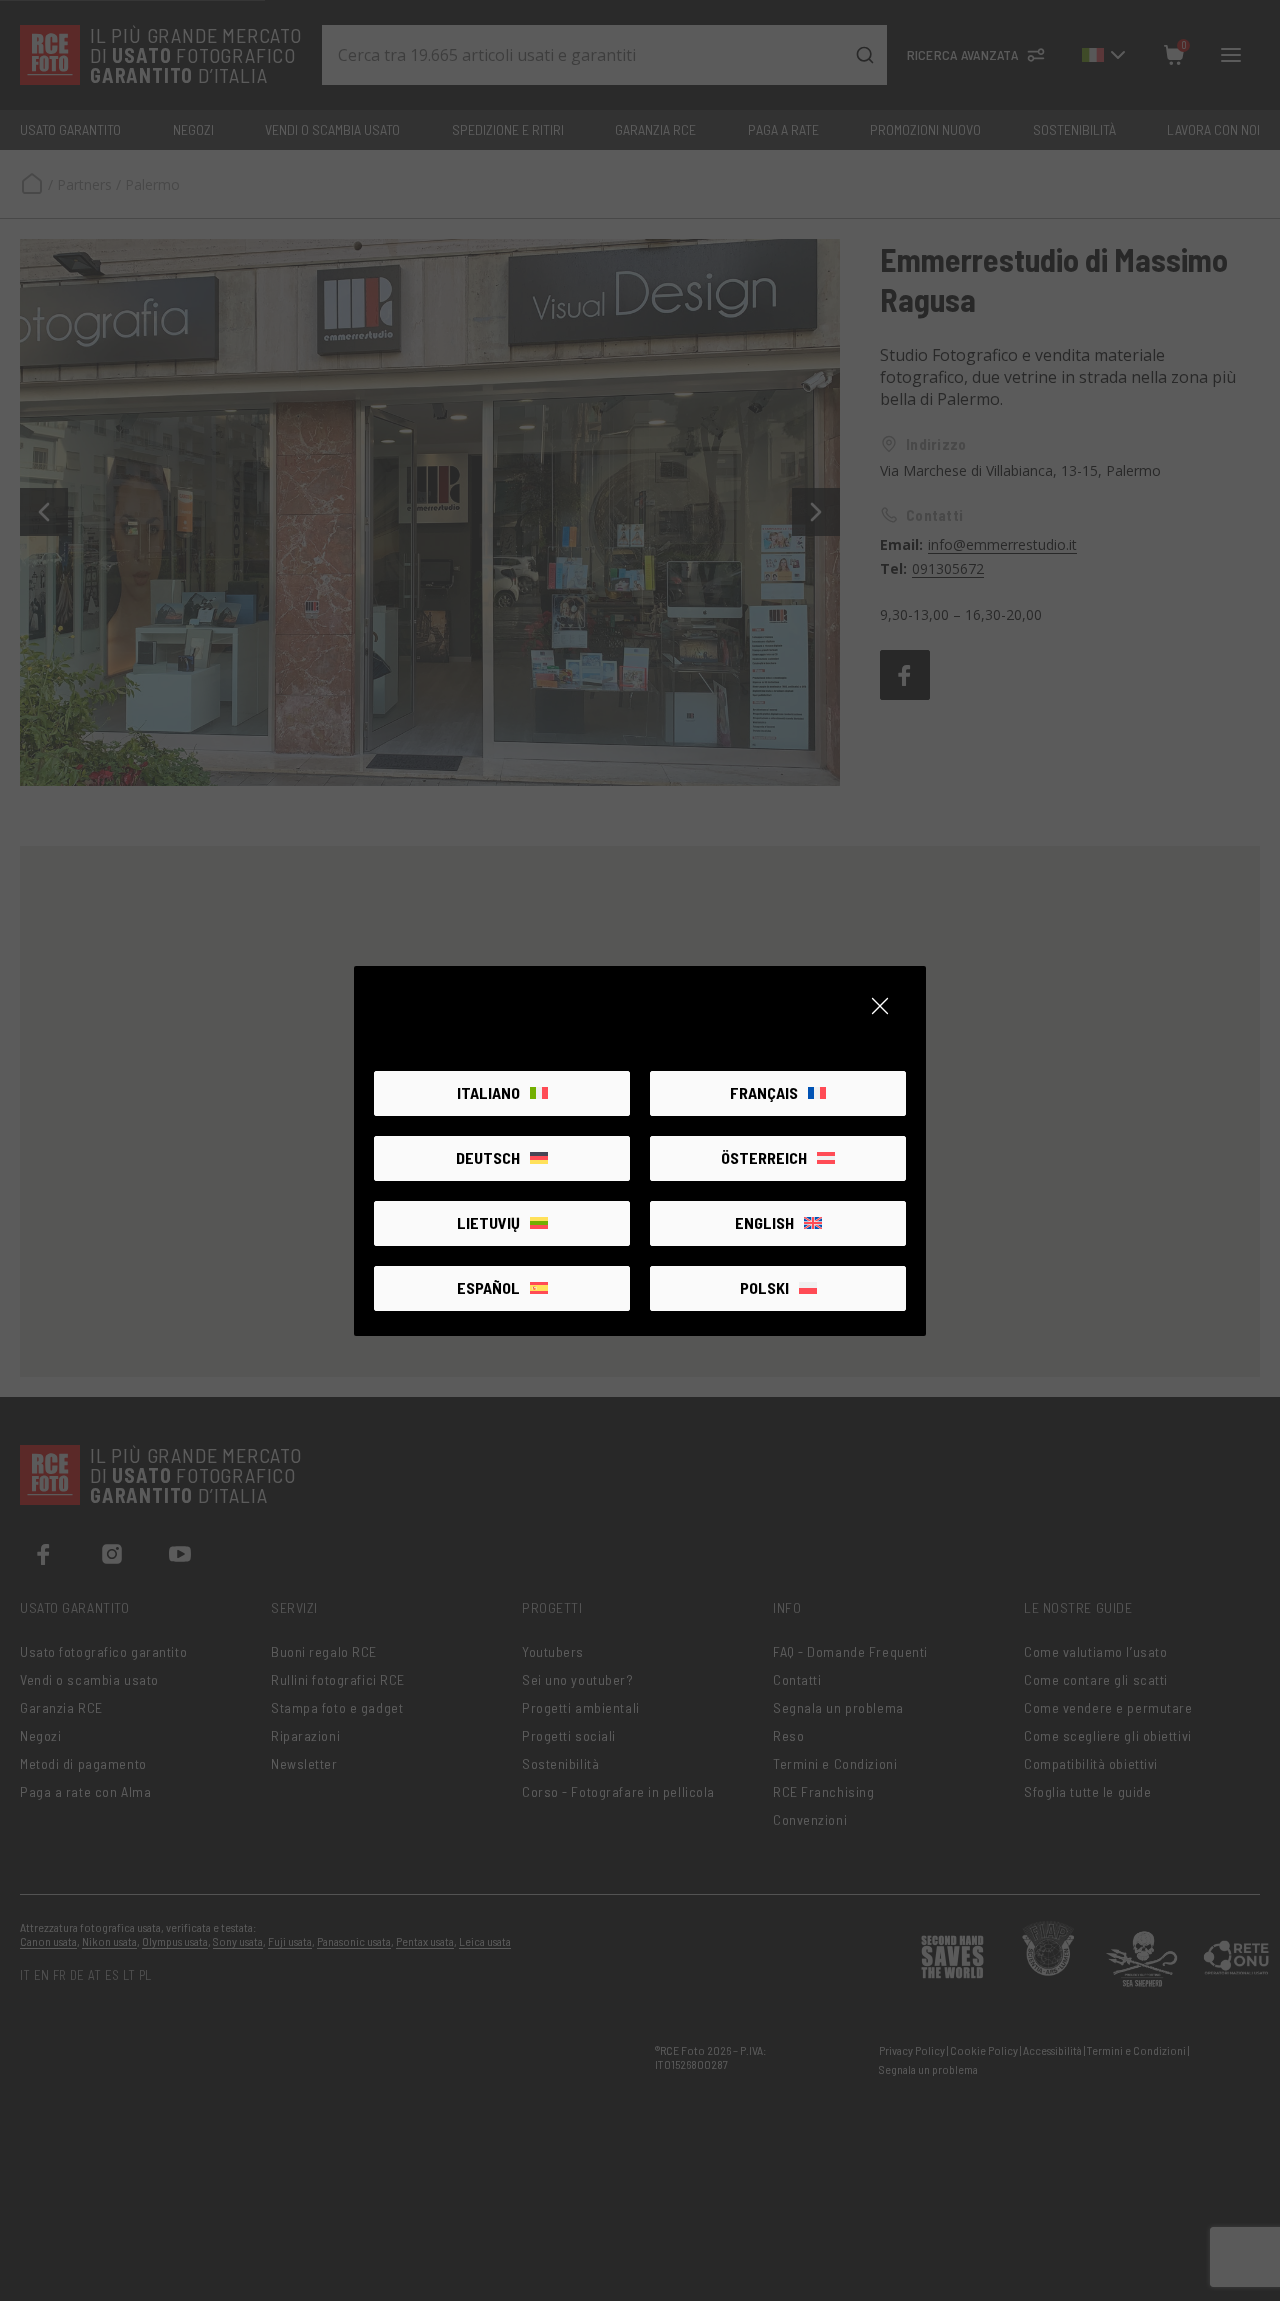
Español (488, 1287)
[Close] (880, 1006)
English (764, 1222)
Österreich (764, 1157)
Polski (764, 1287)
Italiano (488, 1092)
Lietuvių (488, 1222)
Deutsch (488, 1157)
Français (764, 1092)
